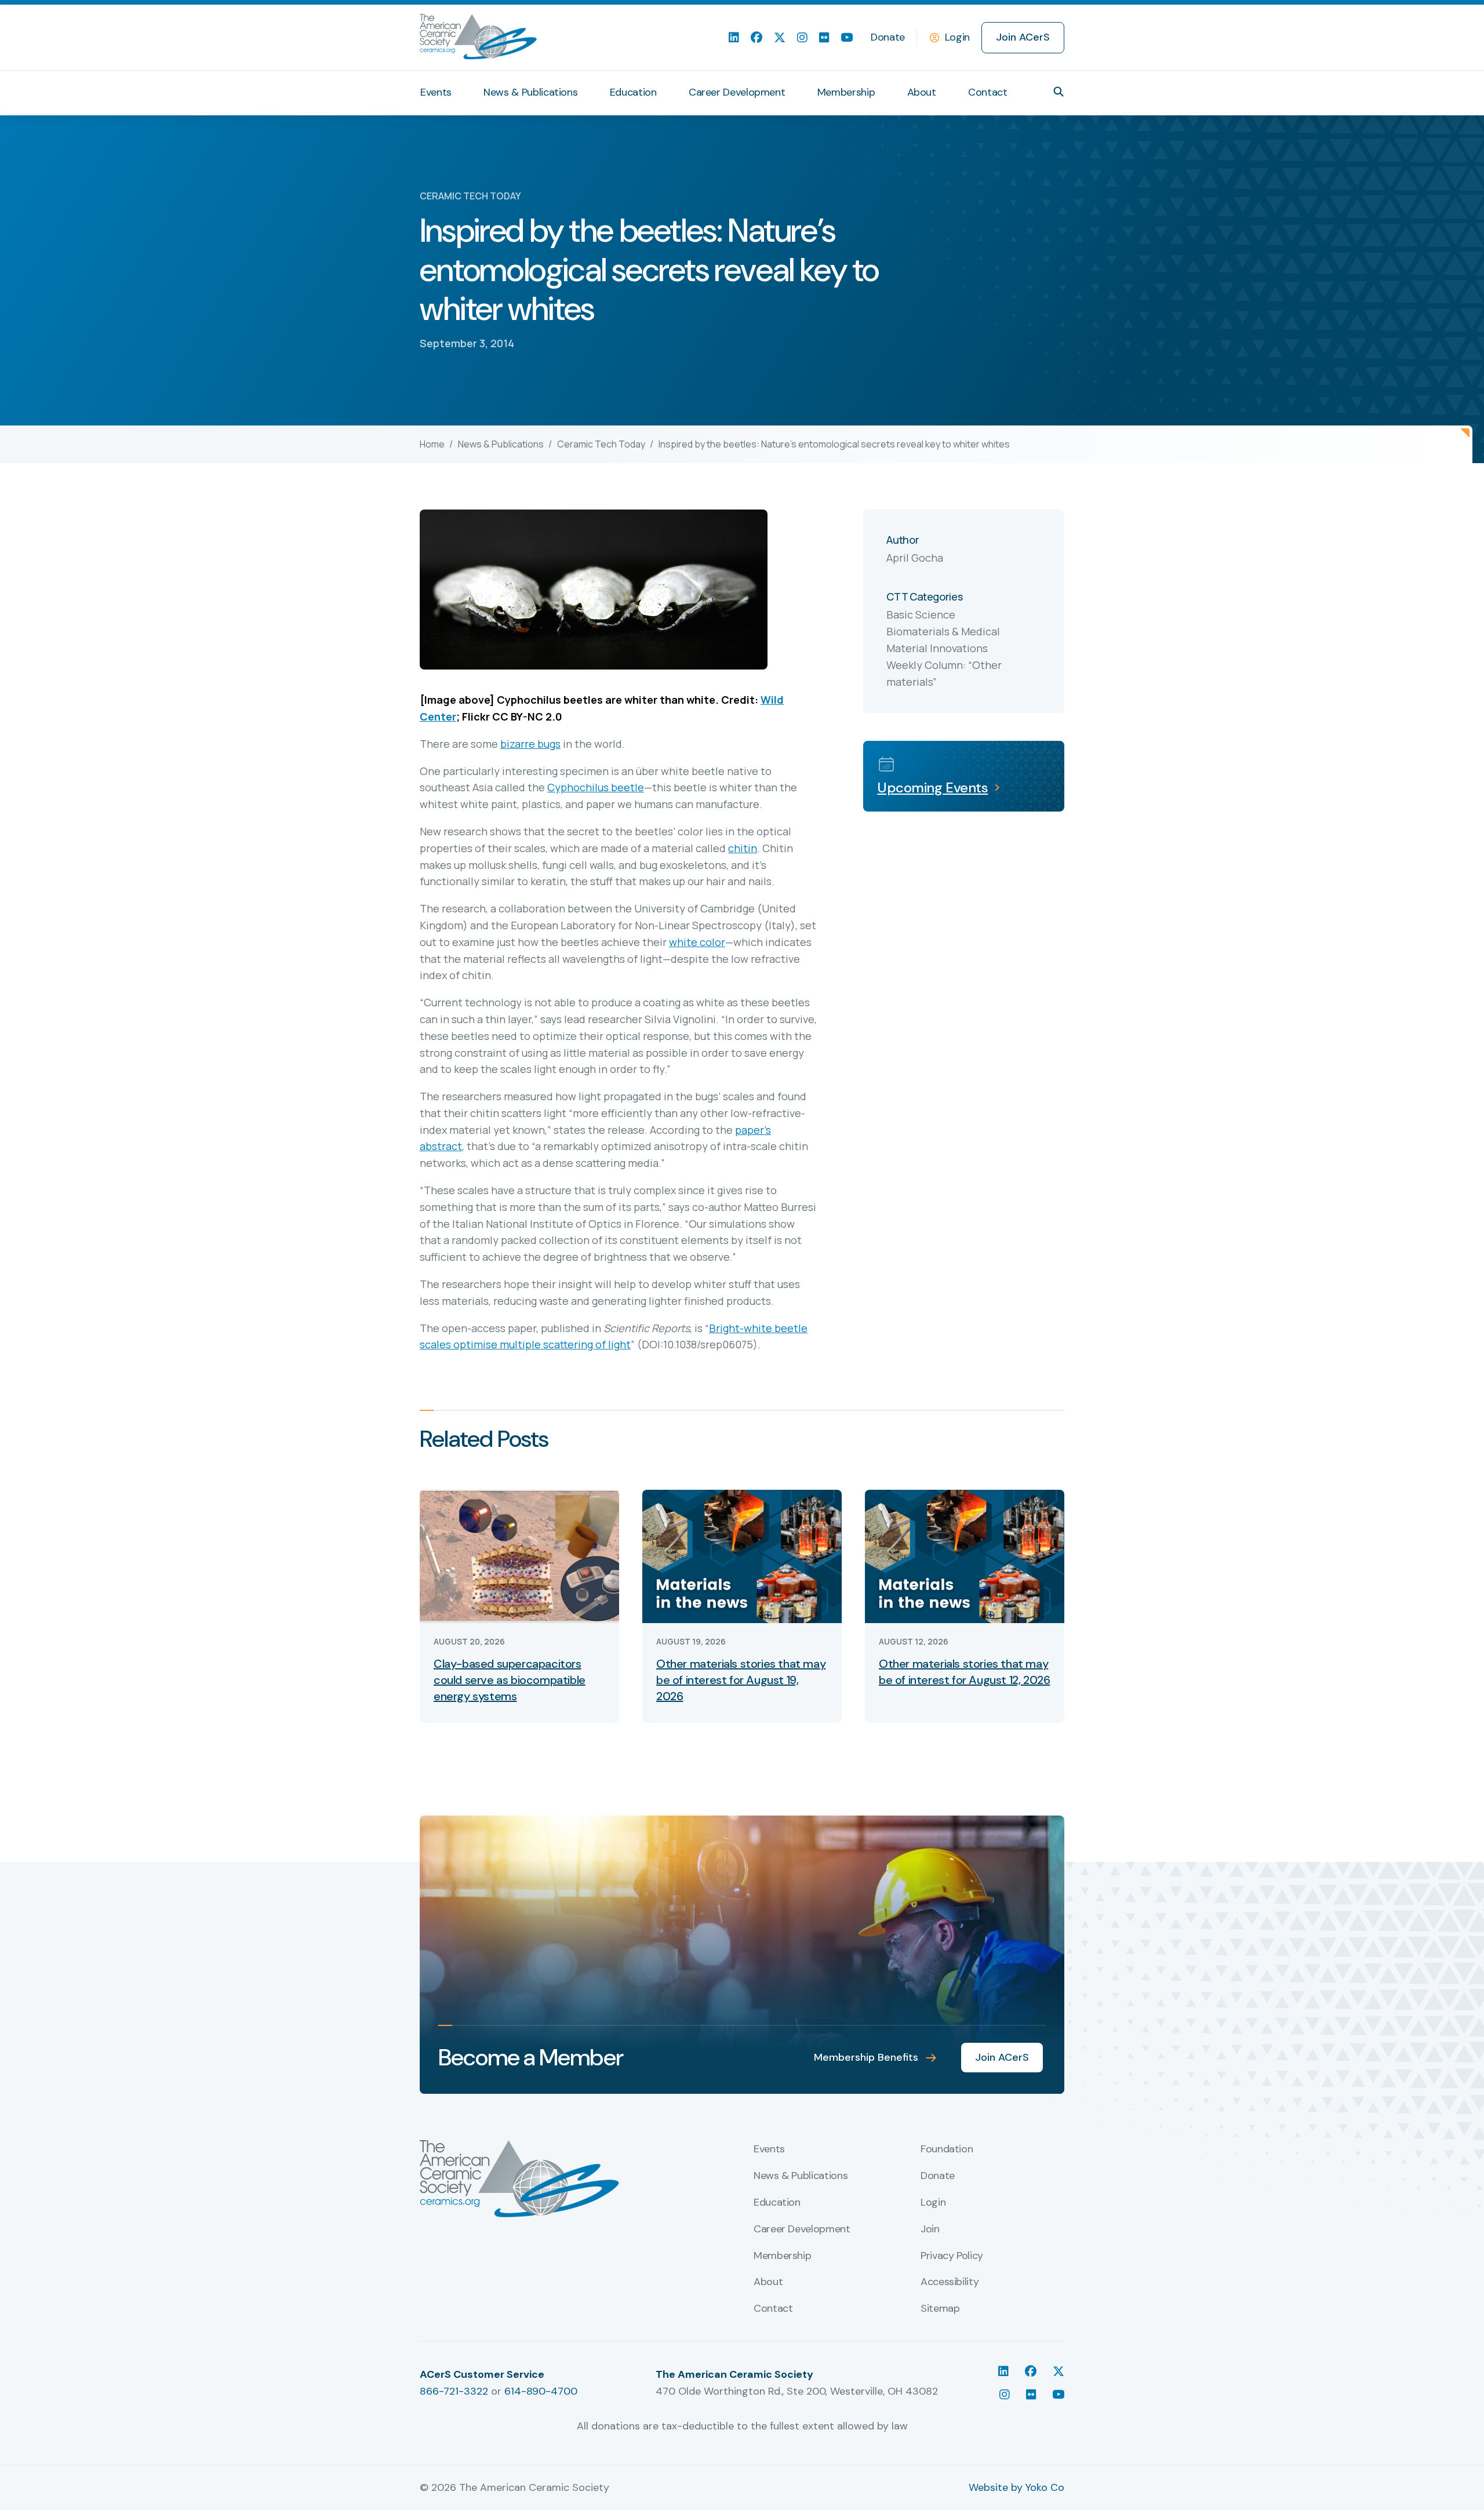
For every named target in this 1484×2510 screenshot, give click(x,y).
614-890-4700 (541, 2391)
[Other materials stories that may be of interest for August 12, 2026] (965, 1556)
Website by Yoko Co (1016, 2487)
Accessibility (950, 2282)
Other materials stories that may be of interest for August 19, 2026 (741, 1680)
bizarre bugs (530, 744)
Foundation (947, 2149)
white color (697, 942)
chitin (743, 848)
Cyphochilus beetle (596, 787)
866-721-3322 (454, 2391)
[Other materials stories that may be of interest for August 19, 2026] (742, 1556)
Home (432, 444)
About (922, 92)
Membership (846, 92)
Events (436, 92)
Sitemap (940, 2309)
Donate (888, 37)
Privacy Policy (952, 2256)
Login (957, 37)
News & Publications (530, 92)
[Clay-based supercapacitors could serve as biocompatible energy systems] (519, 1556)
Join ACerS (1023, 37)
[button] (1059, 92)
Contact (987, 92)
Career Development (737, 92)
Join (930, 2229)
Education (633, 92)
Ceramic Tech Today (601, 444)
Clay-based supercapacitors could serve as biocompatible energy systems (510, 1680)
